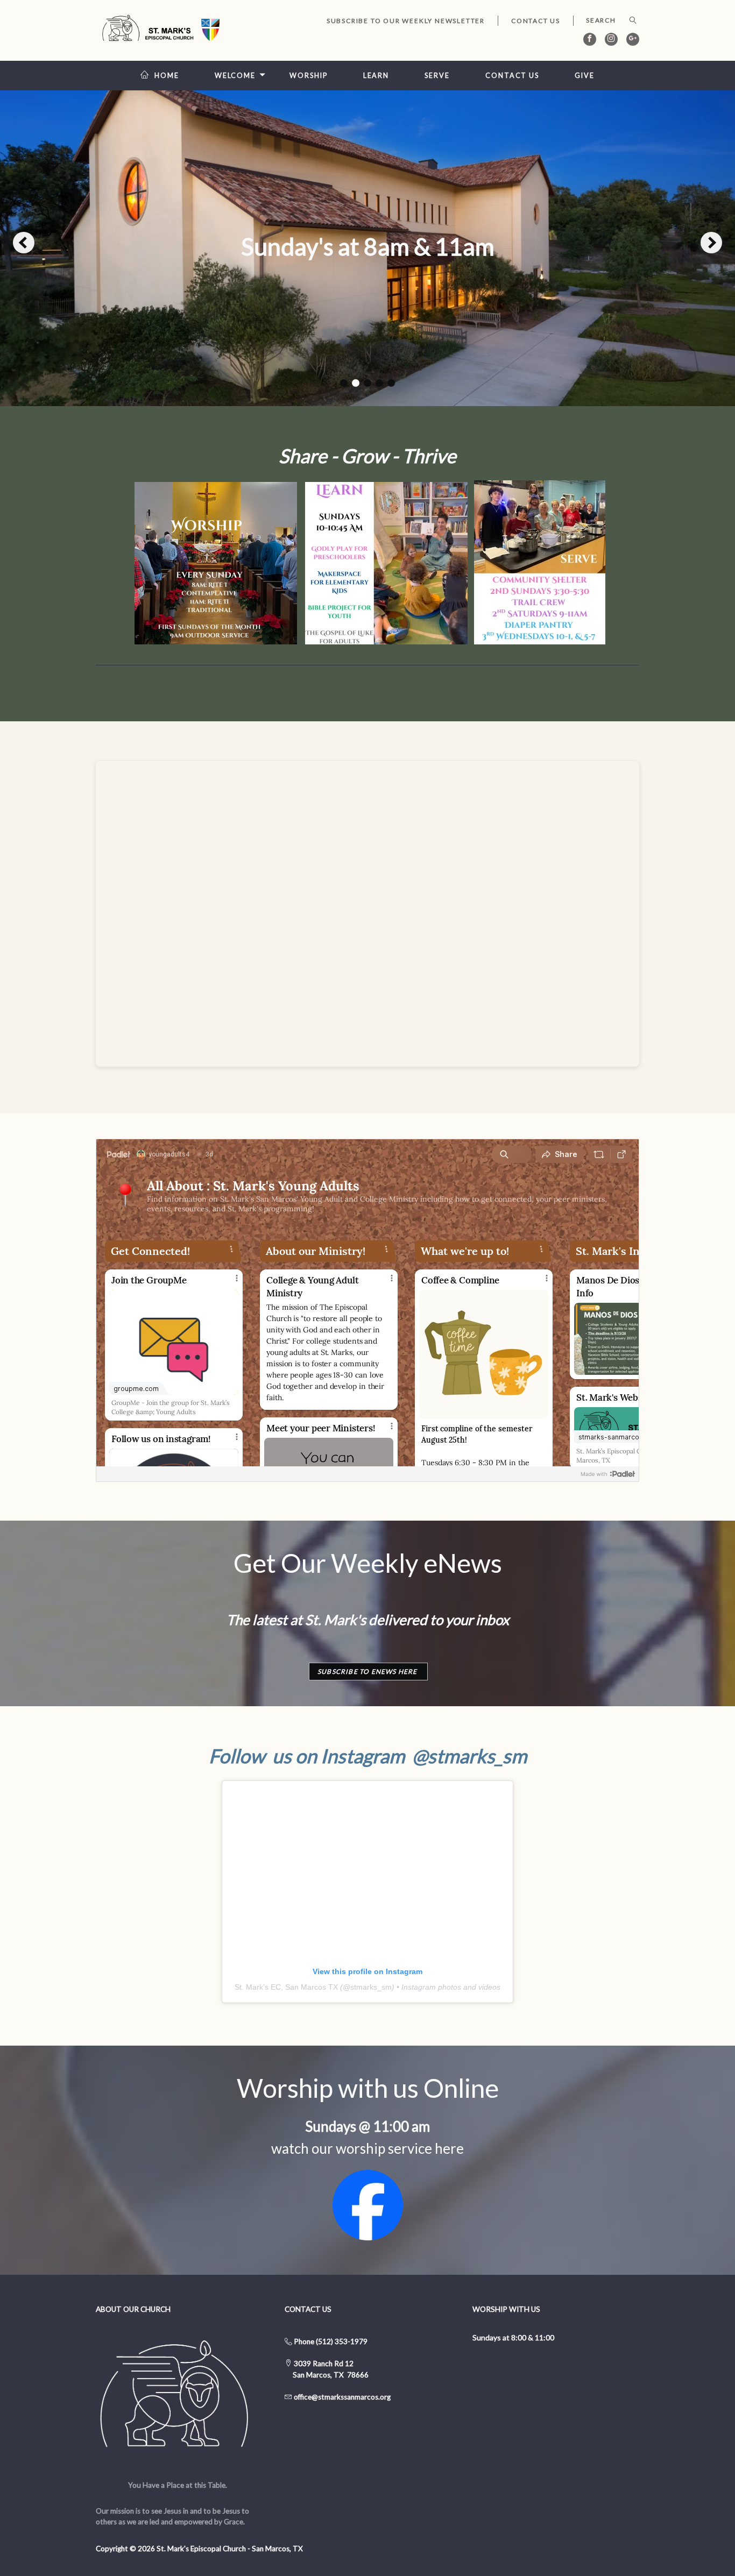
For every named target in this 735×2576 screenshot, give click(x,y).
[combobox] (606, 20)
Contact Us (536, 21)
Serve (437, 76)
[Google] (633, 39)
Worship (308, 76)
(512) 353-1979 (342, 2341)
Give (585, 76)
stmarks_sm (371, 1987)
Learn (376, 76)
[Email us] (293, 2397)
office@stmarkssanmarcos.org (342, 2397)
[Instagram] (611, 39)
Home (167, 76)
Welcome (235, 76)
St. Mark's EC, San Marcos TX (286, 1987)
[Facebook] (590, 39)
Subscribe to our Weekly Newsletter (406, 21)
